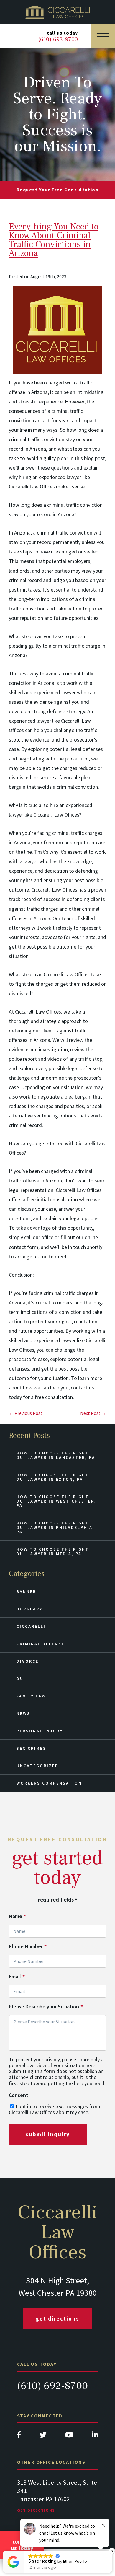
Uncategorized (38, 1766)
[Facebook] (19, 2436)
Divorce (28, 1661)
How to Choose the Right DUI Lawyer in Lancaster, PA (56, 1455)
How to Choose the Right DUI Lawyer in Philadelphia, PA (56, 1527)
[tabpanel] (58, 2502)
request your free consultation (58, 190)
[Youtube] (69, 2436)
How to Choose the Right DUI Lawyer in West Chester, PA (56, 1501)
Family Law (31, 1696)
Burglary (29, 1609)
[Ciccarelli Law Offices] (57, 12)
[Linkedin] (95, 2436)
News (23, 1713)
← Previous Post (26, 1413)
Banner (26, 1591)
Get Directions (57, 2318)
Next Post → (93, 1413)
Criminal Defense (41, 1644)
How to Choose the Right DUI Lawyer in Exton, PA (53, 1477)
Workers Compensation (49, 1783)
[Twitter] (43, 2436)
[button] (112, 2551)
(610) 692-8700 (52, 2386)
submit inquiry (48, 2134)
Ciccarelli (31, 1626)
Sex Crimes (31, 1748)
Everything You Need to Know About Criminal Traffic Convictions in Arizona (54, 240)
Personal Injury (40, 1731)
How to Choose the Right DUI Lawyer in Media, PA (53, 1551)
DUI (21, 1679)
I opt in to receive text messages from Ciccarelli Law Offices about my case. (55, 2109)
